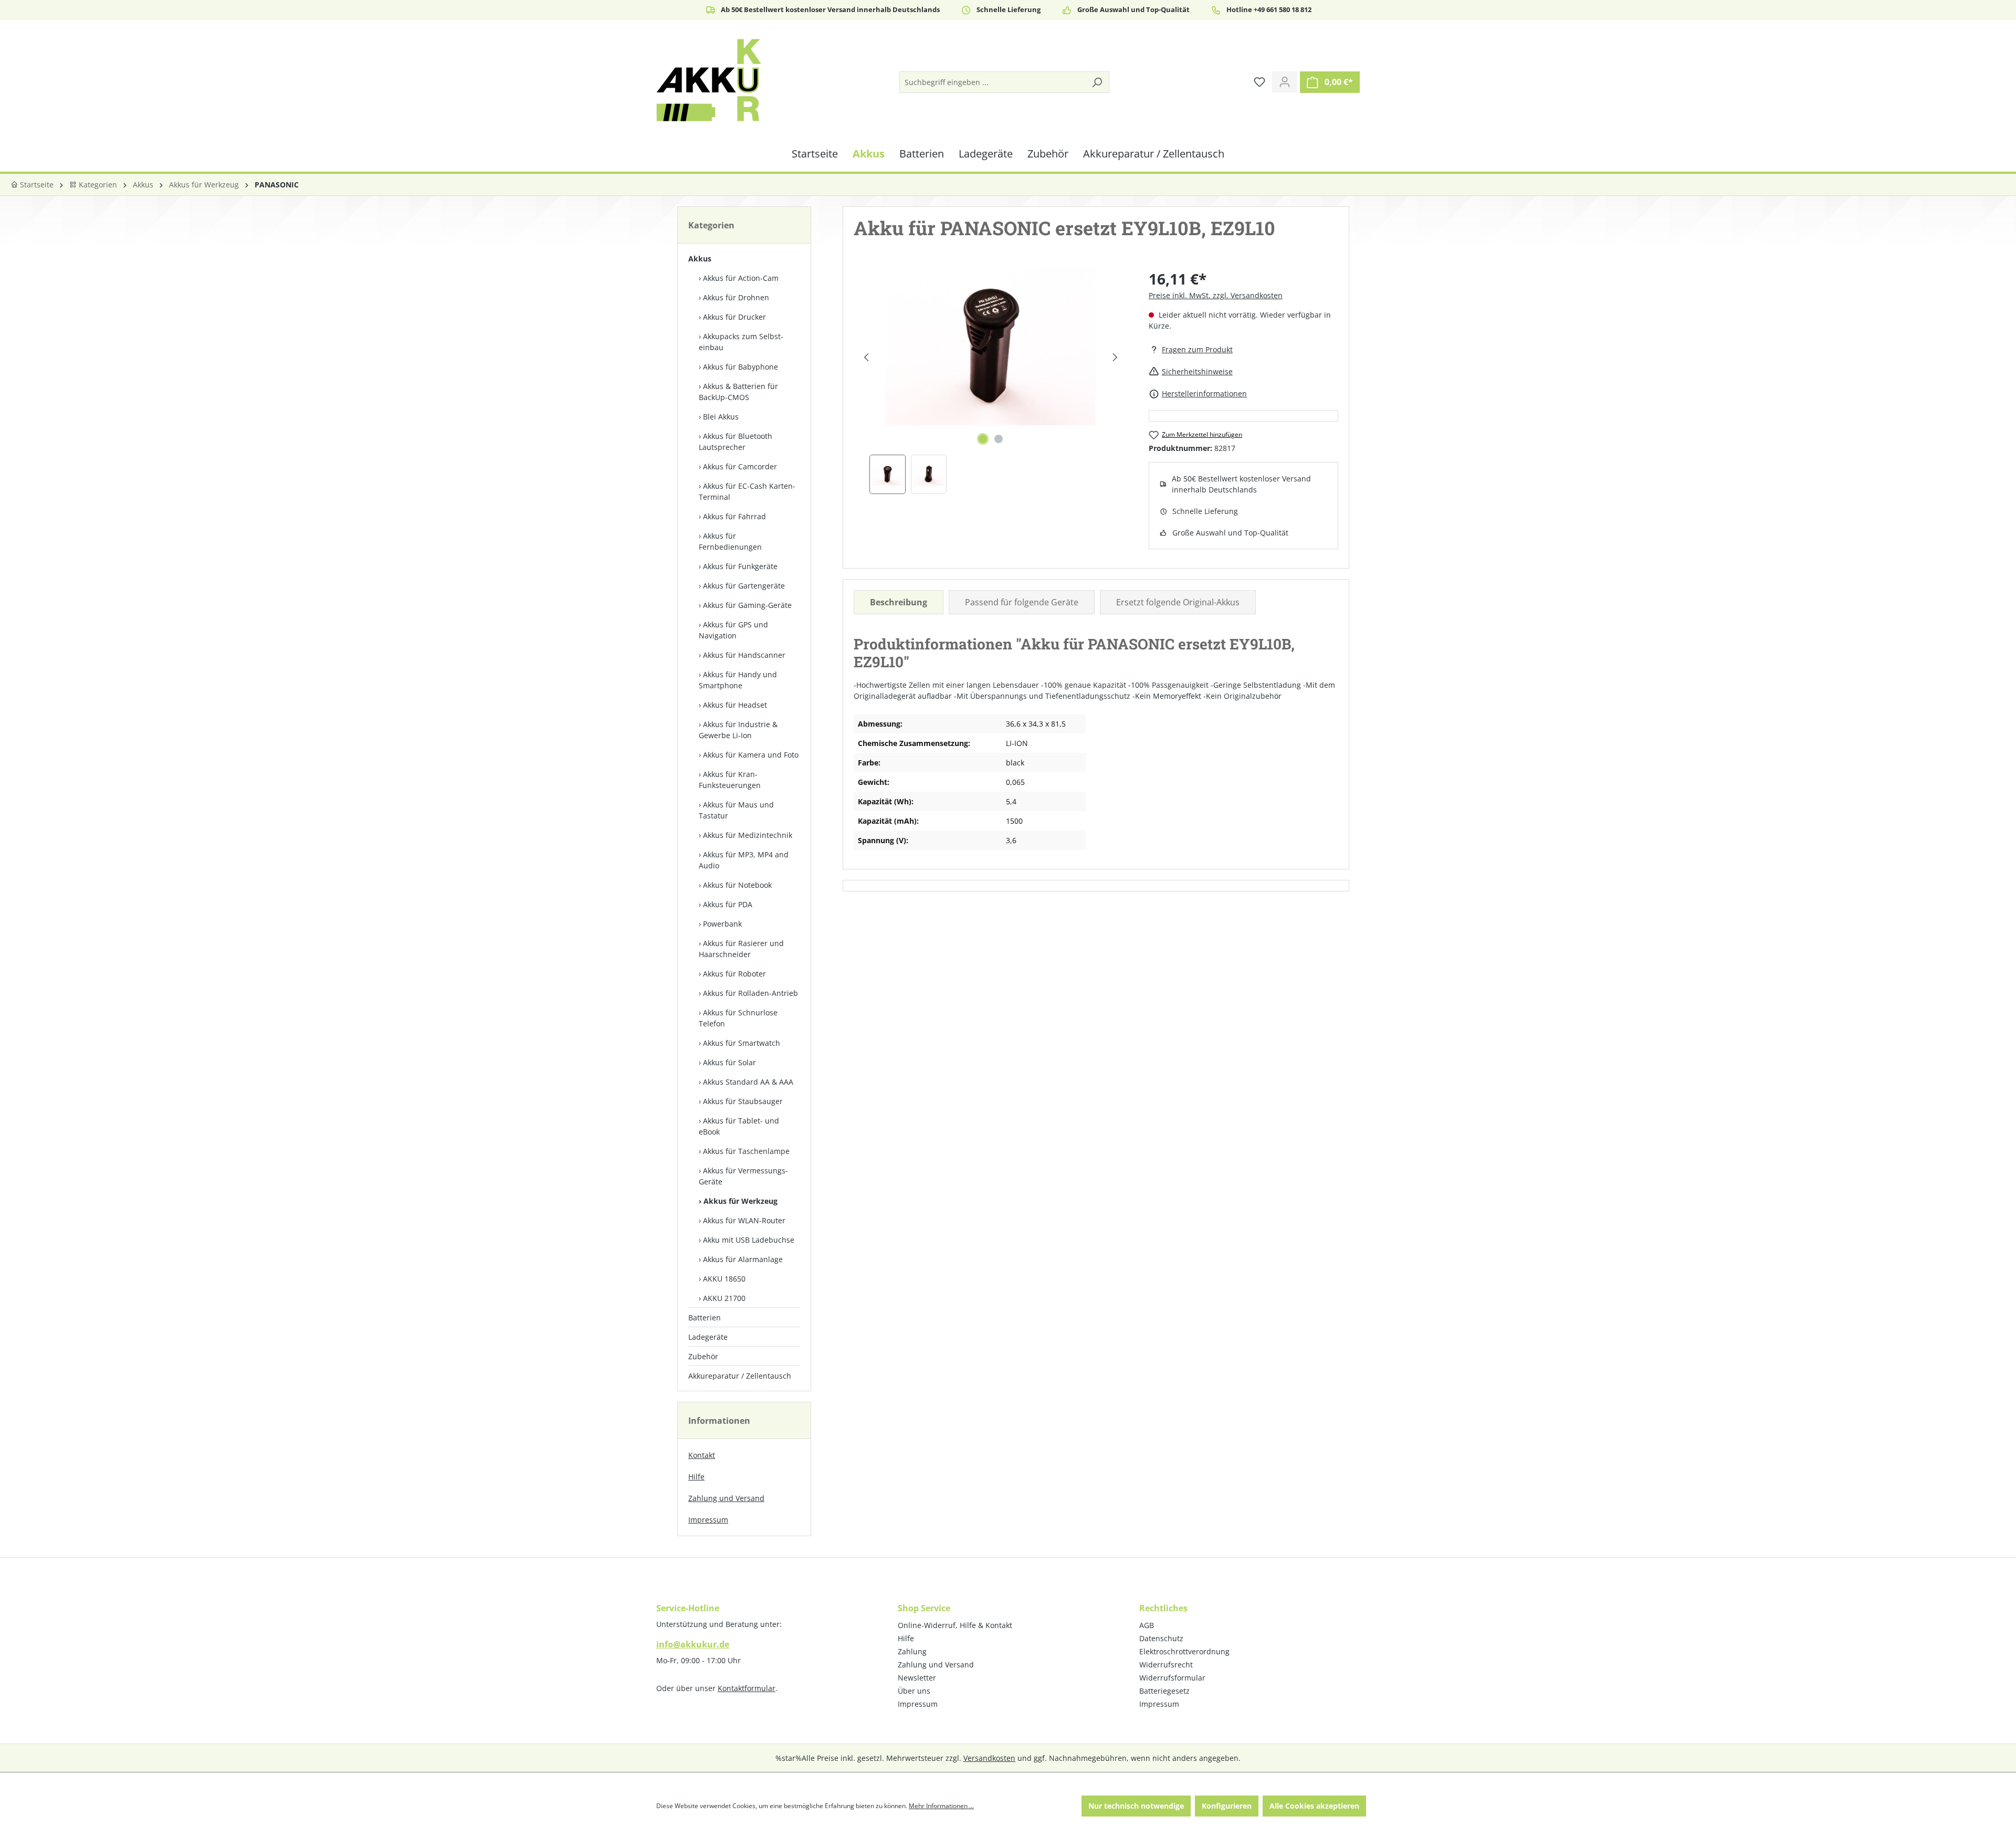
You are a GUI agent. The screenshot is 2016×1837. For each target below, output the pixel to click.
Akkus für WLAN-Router (744, 1220)
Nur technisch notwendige (1136, 1806)
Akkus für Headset (735, 705)
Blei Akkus (721, 417)
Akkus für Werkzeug (741, 1201)
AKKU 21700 (724, 1298)
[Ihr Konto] (1285, 82)
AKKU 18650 (724, 1279)
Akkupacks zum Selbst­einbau (741, 342)
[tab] (899, 602)
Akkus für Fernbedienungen (730, 541)
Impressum (708, 1520)
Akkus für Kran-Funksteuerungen (730, 780)
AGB (1147, 1625)
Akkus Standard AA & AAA (748, 1082)
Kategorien (97, 185)
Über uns (914, 1691)
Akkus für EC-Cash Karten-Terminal (747, 491)
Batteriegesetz (1164, 1691)
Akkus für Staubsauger (743, 1101)
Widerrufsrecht (1166, 1665)
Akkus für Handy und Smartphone (738, 680)
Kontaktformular (747, 1688)
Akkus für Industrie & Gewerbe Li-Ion (738, 730)
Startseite (36, 185)
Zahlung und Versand (726, 1498)
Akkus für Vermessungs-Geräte (743, 1176)
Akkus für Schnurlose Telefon (738, 1018)
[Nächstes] (1115, 357)
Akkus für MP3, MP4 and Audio (744, 860)
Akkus (700, 259)
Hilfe (696, 1477)
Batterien (705, 1318)
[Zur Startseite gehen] (709, 80)
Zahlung (912, 1651)
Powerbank (722, 924)
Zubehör (703, 1356)
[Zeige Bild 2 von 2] (999, 439)
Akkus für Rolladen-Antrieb (750, 993)
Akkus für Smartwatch (742, 1043)
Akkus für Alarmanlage (743, 1259)
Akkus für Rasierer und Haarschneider (741, 949)
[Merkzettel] (1259, 82)
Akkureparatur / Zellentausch (740, 1376)
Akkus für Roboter (734, 974)
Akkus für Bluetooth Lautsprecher (736, 442)
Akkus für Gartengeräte (744, 586)
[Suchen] (1097, 82)
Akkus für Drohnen (736, 297)
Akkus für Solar (729, 1062)
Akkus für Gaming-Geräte (747, 605)
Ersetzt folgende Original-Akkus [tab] (1178, 602)
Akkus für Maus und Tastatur (736, 810)
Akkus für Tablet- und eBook (739, 1126)
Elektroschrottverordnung (1184, 1651)
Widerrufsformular (1172, 1678)
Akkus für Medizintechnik (748, 835)
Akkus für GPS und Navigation (733, 630)
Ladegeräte (708, 1337)
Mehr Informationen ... (941, 1806)
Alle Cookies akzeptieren (1314, 1806)
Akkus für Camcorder (740, 466)
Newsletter (917, 1678)
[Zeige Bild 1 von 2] (983, 439)
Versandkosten (989, 1758)
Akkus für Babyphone (741, 367)
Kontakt (702, 1455)
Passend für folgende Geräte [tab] (1022, 602)
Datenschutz (1161, 1638)
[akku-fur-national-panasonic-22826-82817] (991, 347)
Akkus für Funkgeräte (740, 566)
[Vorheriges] (866, 357)
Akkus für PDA (728, 904)
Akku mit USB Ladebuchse (749, 1240)
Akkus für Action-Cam (741, 278)
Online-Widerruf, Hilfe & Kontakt (955, 1625)
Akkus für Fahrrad (734, 516)
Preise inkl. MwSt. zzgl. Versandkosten (1216, 295)
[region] (991, 381)
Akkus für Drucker (734, 317)
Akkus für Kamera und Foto (751, 755)
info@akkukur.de (693, 1644)
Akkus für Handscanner (744, 655)
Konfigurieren (1227, 1806)
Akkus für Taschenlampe (746, 1151)
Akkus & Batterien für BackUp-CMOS (738, 392)
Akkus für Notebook (737, 885)
